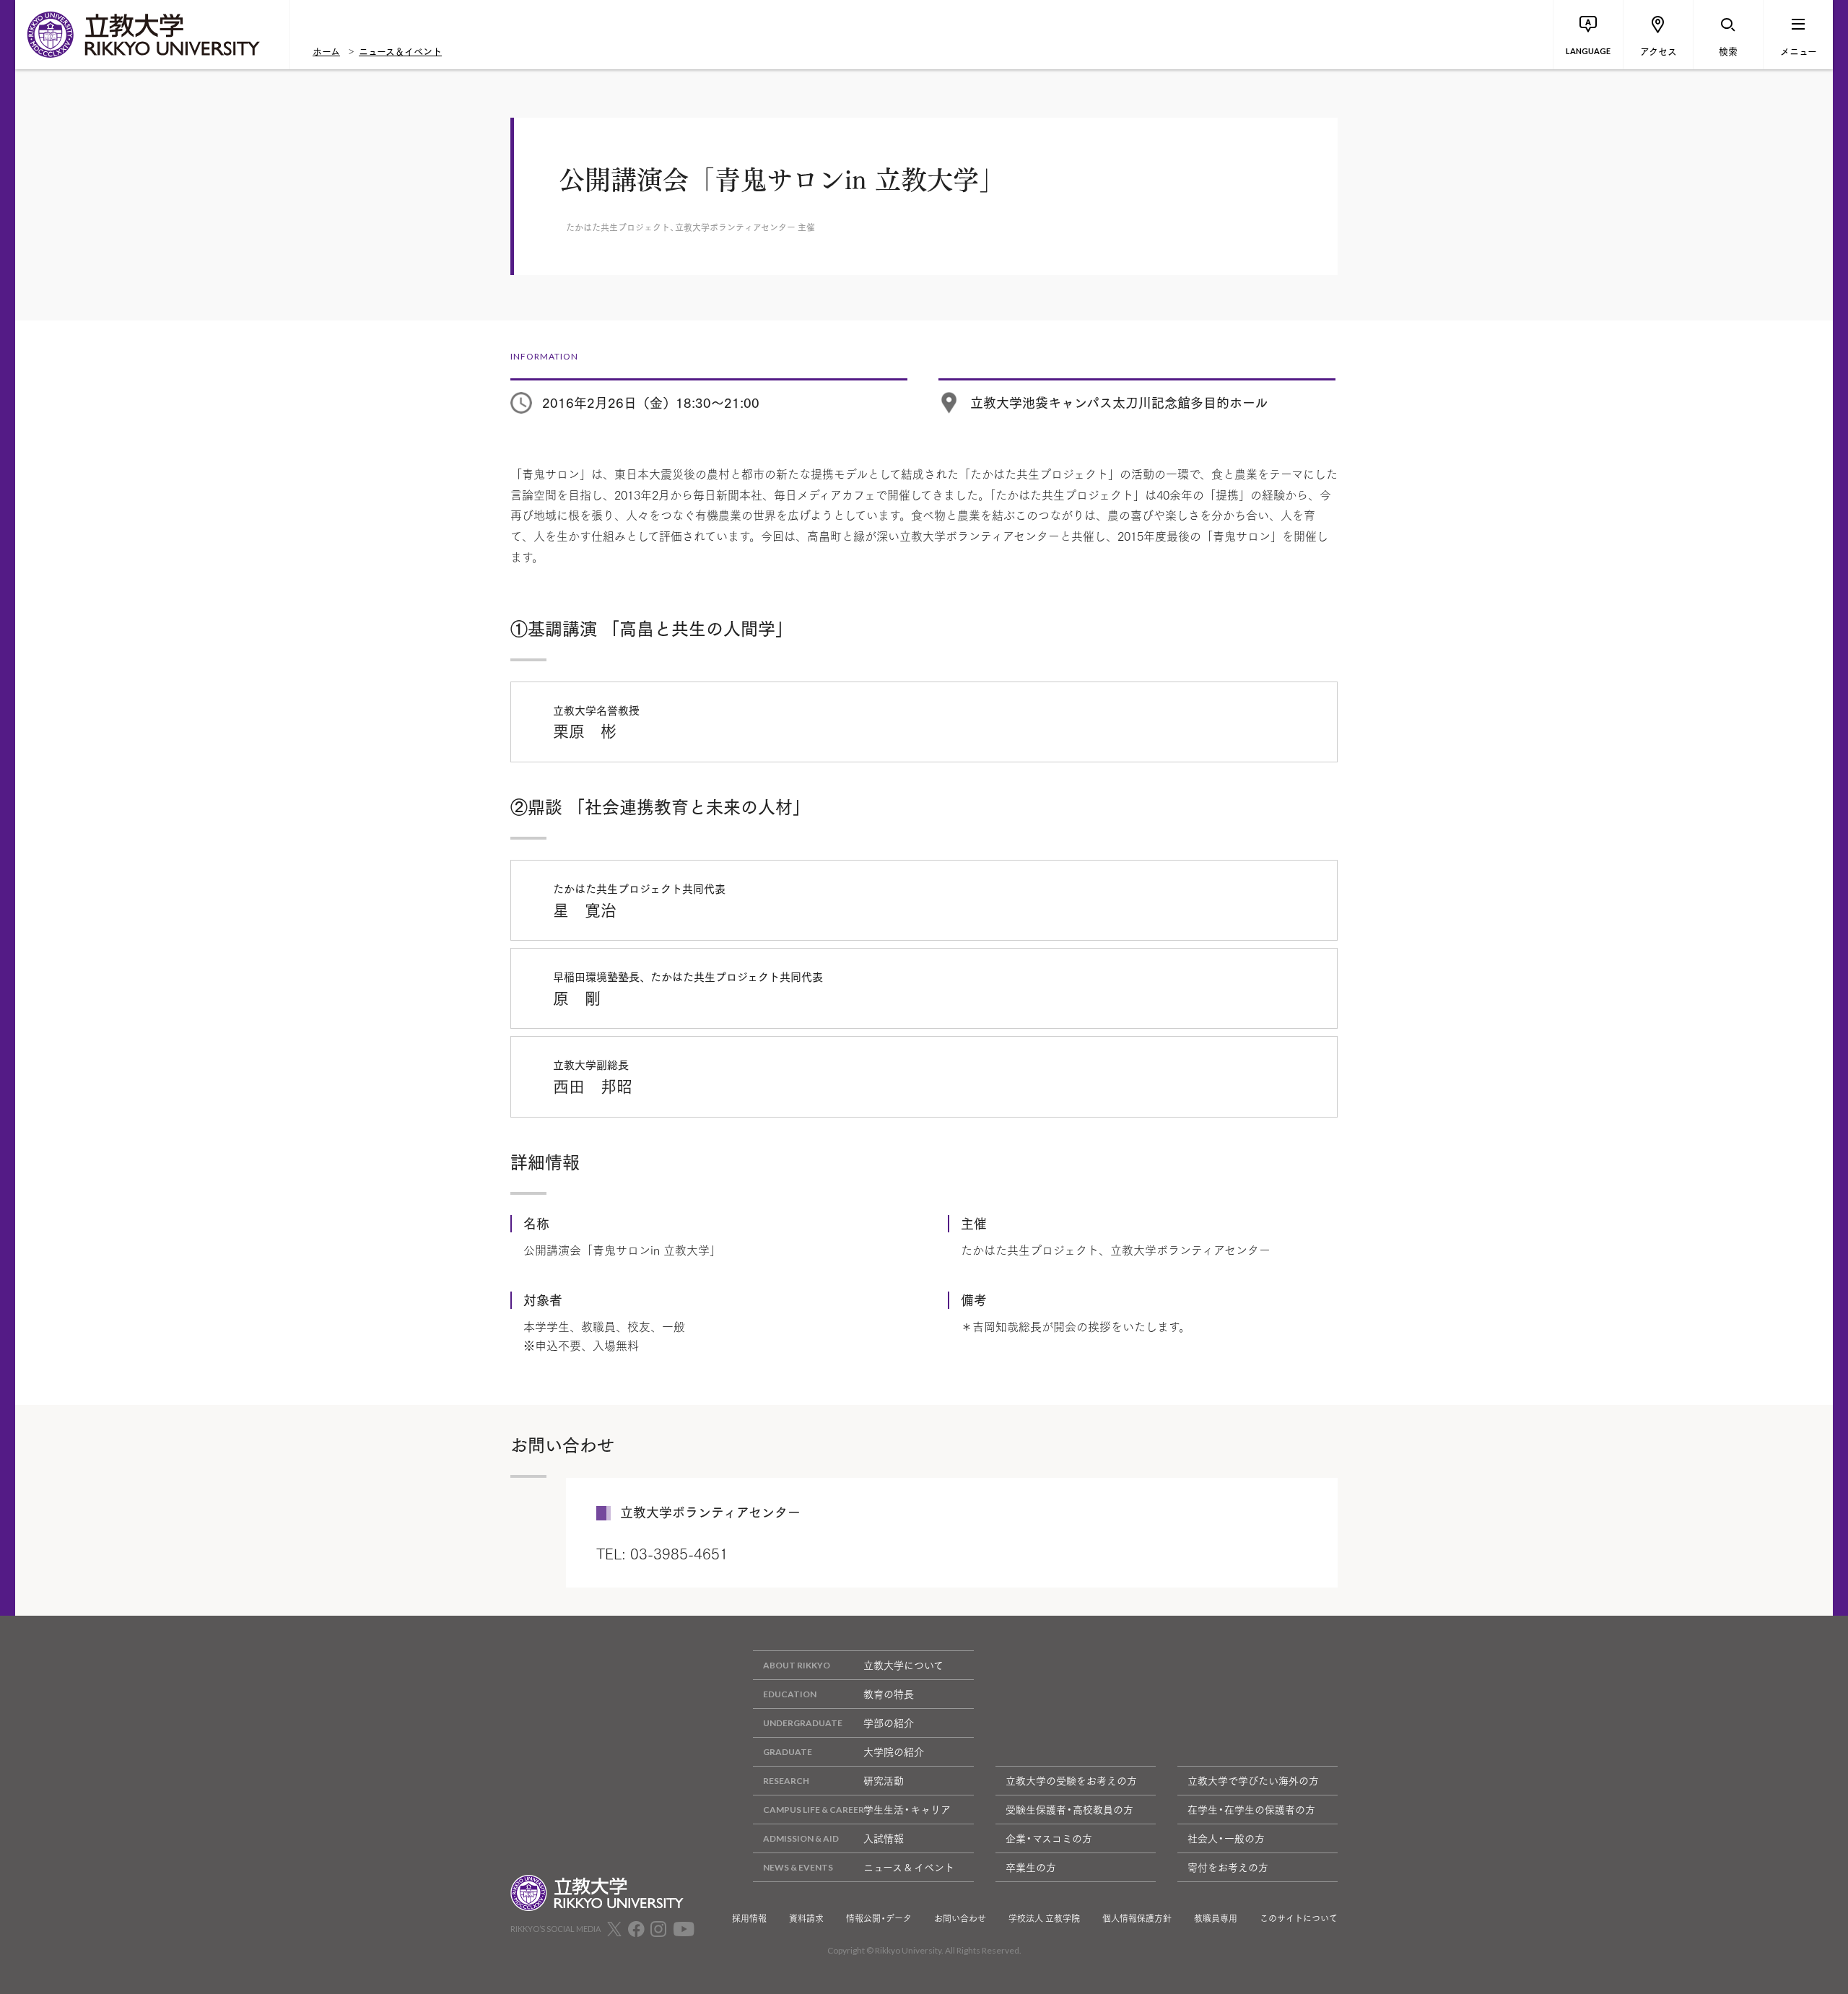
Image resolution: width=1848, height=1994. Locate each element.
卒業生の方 (1031, 1867)
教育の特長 (889, 1694)
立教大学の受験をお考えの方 (1071, 1780)
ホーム (326, 51)
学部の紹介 (889, 1723)
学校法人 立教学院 (1044, 1918)
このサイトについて (1299, 1918)
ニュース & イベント (909, 1867)
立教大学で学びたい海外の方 (1253, 1780)
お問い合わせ (960, 1918)
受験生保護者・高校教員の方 (1069, 1809)
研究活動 (884, 1780)
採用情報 (749, 1918)
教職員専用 (1216, 1918)
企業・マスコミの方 (1049, 1838)
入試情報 (884, 1838)
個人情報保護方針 (1137, 1918)
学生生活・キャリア (907, 1809)
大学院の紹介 (894, 1751)
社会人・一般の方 (1226, 1838)
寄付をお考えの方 (1228, 1867)
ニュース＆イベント (400, 51)
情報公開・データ (879, 1918)
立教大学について (903, 1665)
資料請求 (806, 1918)
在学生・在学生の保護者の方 (1251, 1809)
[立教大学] (152, 35)
